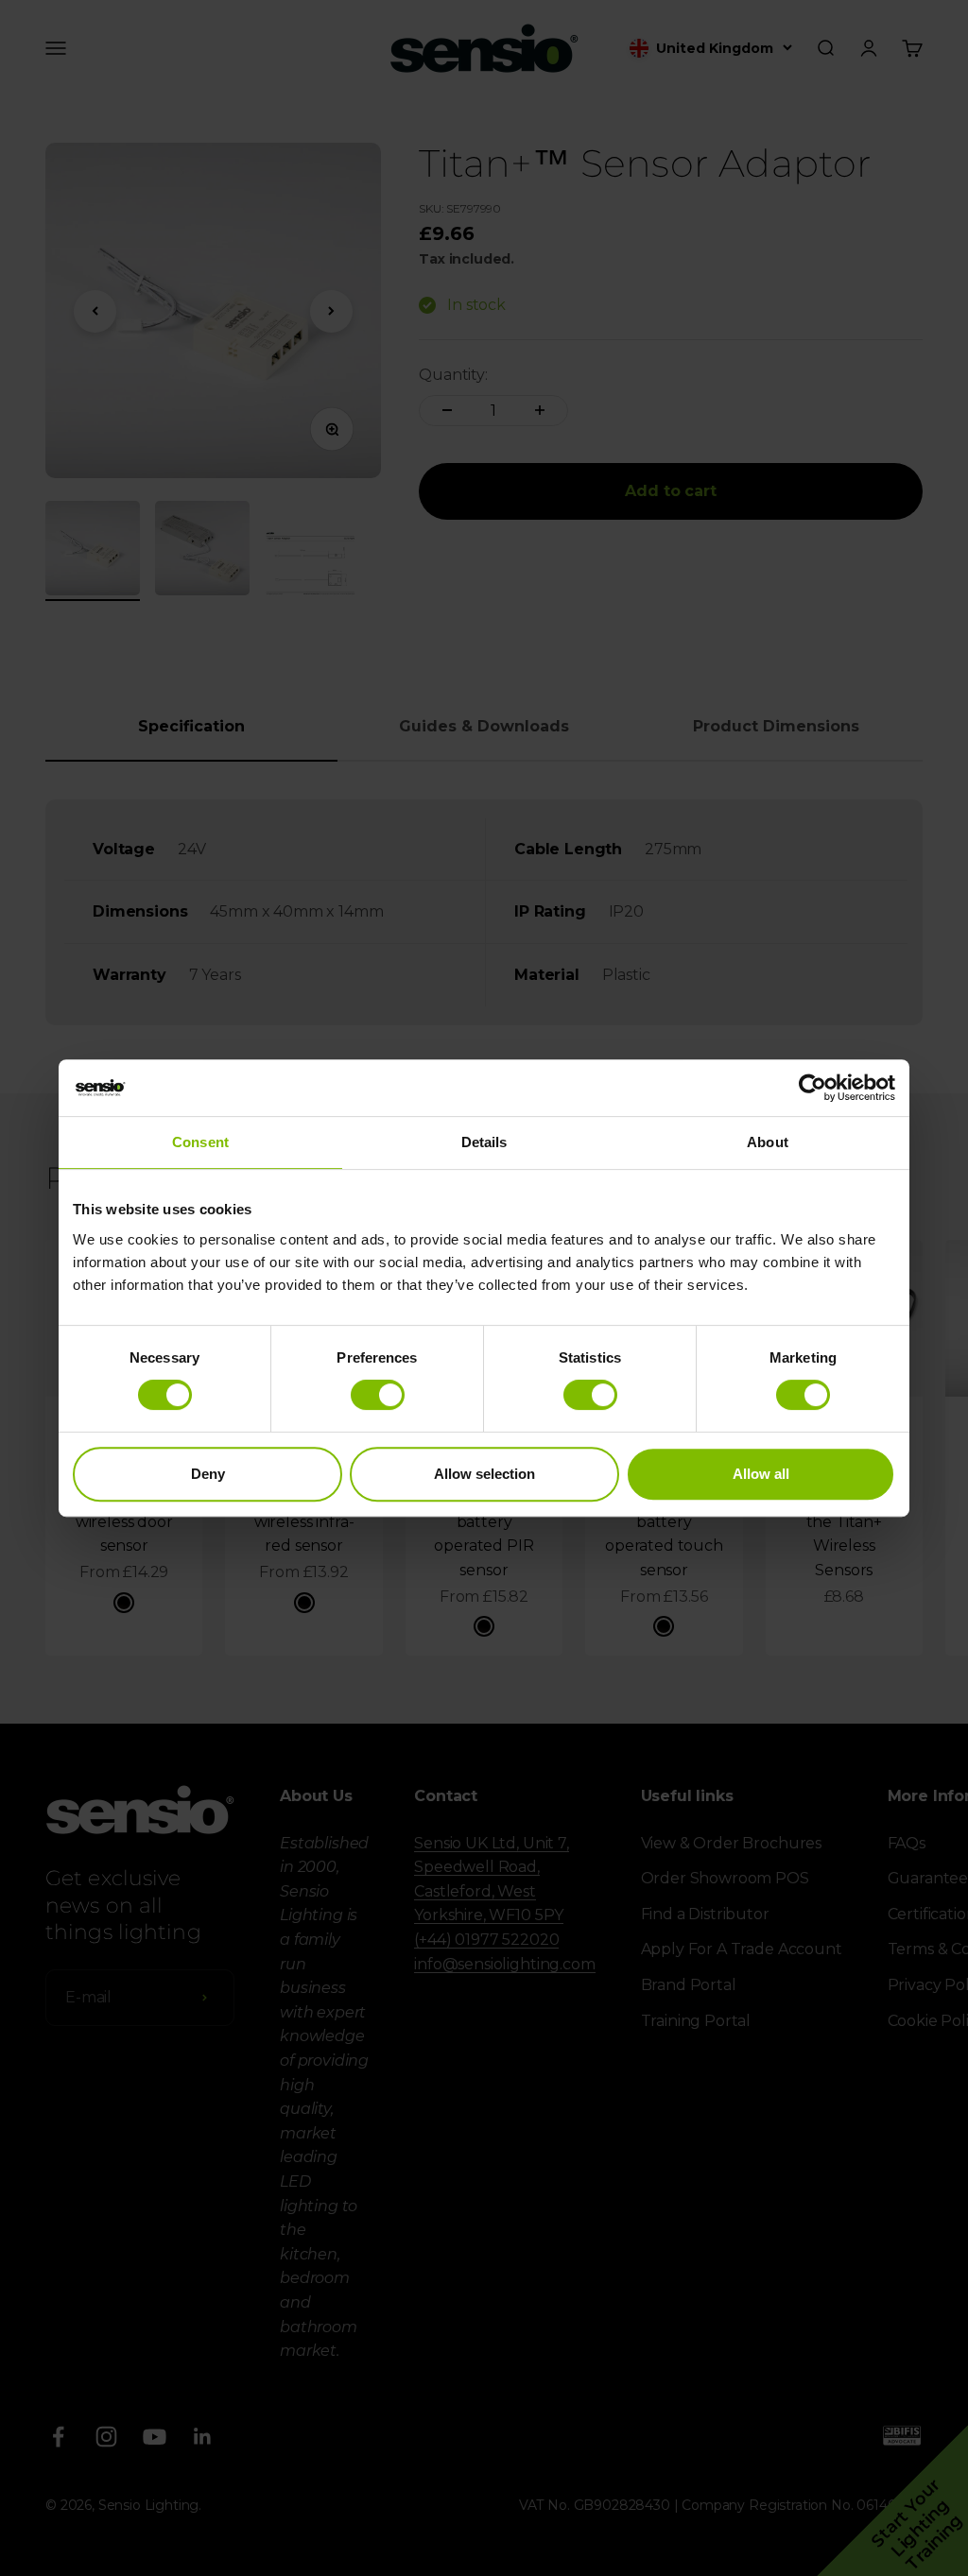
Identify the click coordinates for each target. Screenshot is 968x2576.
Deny (208, 1474)
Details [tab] (484, 1142)
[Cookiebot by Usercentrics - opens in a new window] (812, 1088)
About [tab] (768, 1142)
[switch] (378, 1395)
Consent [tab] (200, 1142)
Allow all (761, 1474)
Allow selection (484, 1474)
